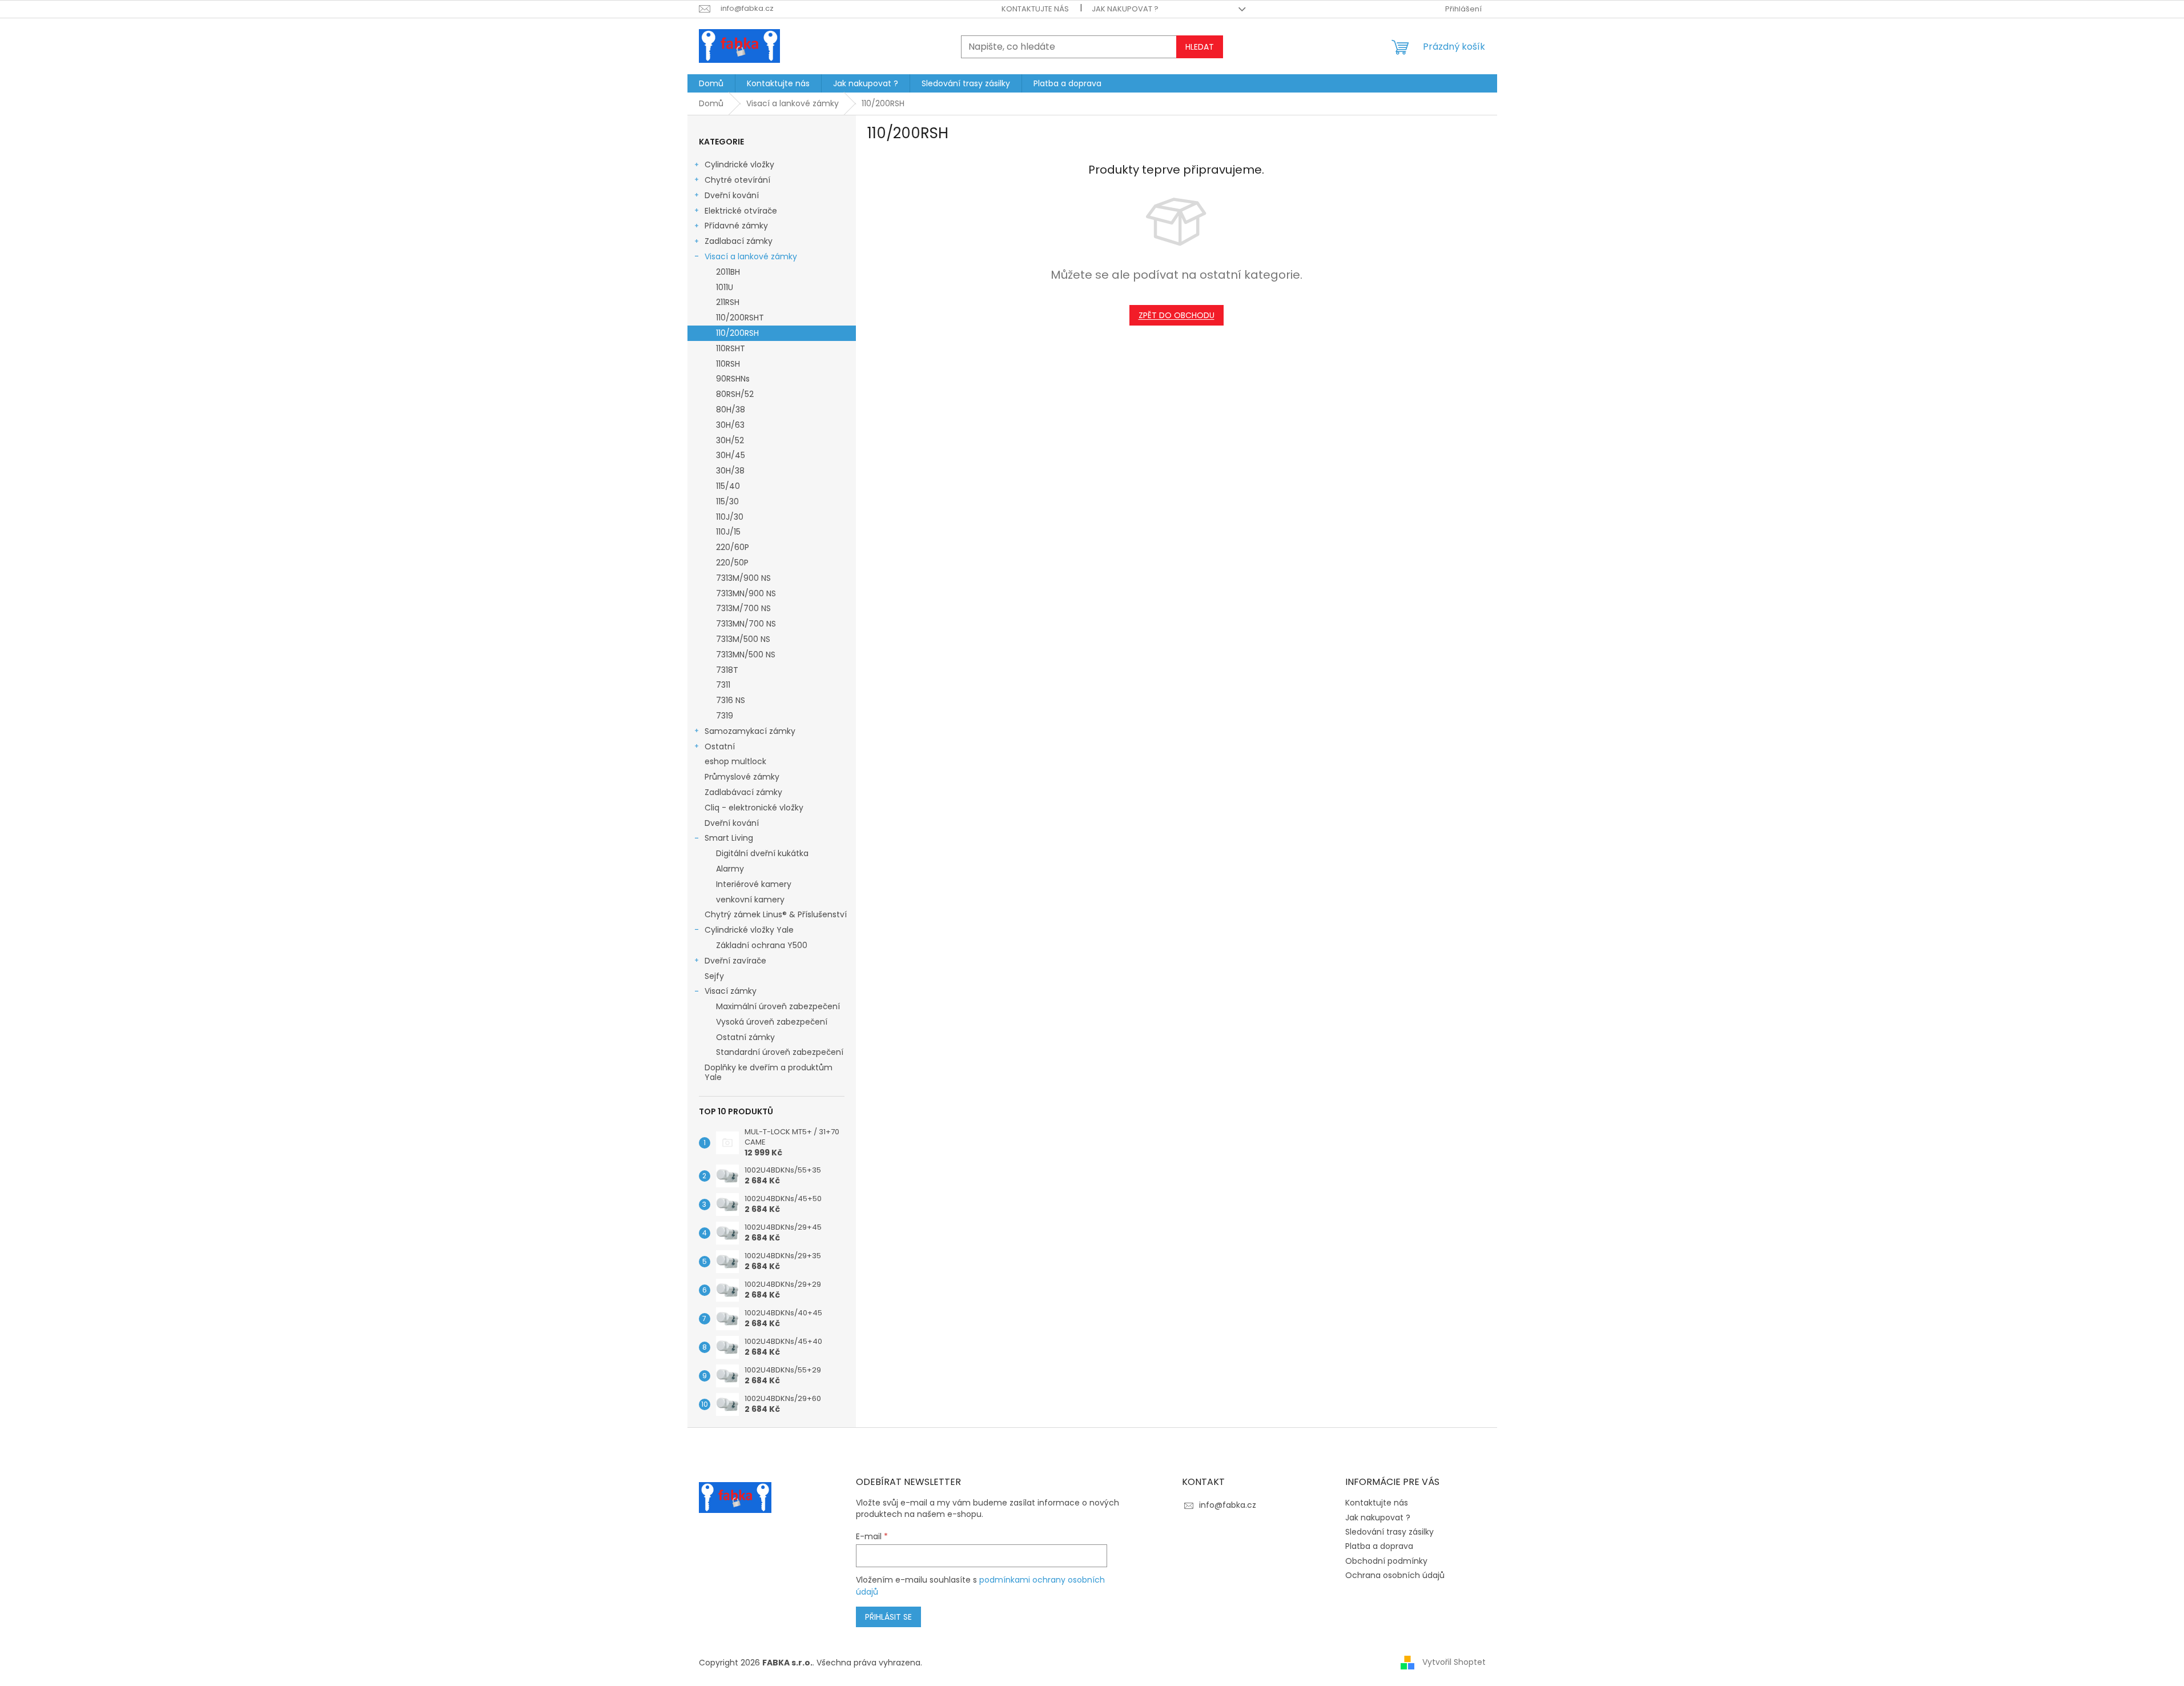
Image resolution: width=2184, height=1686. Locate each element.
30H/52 (730, 440)
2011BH (728, 272)
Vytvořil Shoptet (1454, 1662)
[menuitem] (711, 83)
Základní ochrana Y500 (762, 945)
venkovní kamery (750, 900)
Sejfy (714, 976)
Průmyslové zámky (742, 777)
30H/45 (731, 455)
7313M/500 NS (743, 639)
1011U (725, 287)
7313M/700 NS (743, 608)
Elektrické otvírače (741, 211)
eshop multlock (735, 761)
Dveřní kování (732, 195)
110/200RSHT (740, 318)
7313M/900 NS (743, 578)
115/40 (728, 486)
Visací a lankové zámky (751, 256)
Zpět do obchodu (1177, 315)
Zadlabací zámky (739, 241)
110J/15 (728, 532)
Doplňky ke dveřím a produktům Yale (769, 1072)
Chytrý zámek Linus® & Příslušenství (776, 914)
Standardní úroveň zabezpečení (780, 1052)
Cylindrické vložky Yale (749, 930)
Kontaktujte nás (1035, 9)
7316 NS (731, 700)
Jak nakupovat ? (1125, 9)
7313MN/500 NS (746, 655)
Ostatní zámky (745, 1037)
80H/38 (731, 410)
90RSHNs (733, 379)
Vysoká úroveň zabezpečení (772, 1022)
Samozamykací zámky (750, 731)
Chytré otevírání (737, 180)
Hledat (1200, 47)
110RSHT (731, 348)
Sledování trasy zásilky (1389, 1532)
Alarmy (730, 869)
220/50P (732, 563)
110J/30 (730, 517)
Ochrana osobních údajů (1395, 1575)
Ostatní (720, 746)
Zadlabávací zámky (743, 792)
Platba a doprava (1379, 1546)
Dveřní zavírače (735, 961)
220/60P (733, 547)
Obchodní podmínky (1386, 1561)
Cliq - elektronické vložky (754, 808)
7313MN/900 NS (746, 593)
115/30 (727, 501)
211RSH (728, 302)
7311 (723, 685)
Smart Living (729, 838)
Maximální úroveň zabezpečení (778, 1006)
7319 (725, 716)
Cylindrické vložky (739, 164)
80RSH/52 (735, 394)
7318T (727, 670)
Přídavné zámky (736, 226)
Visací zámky (731, 991)
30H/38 (730, 471)
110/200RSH (737, 333)
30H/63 (730, 425)
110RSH (728, 364)
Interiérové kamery (754, 884)
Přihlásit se (888, 1617)
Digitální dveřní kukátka (762, 853)
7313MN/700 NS (746, 624)
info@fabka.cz (1228, 1505)
